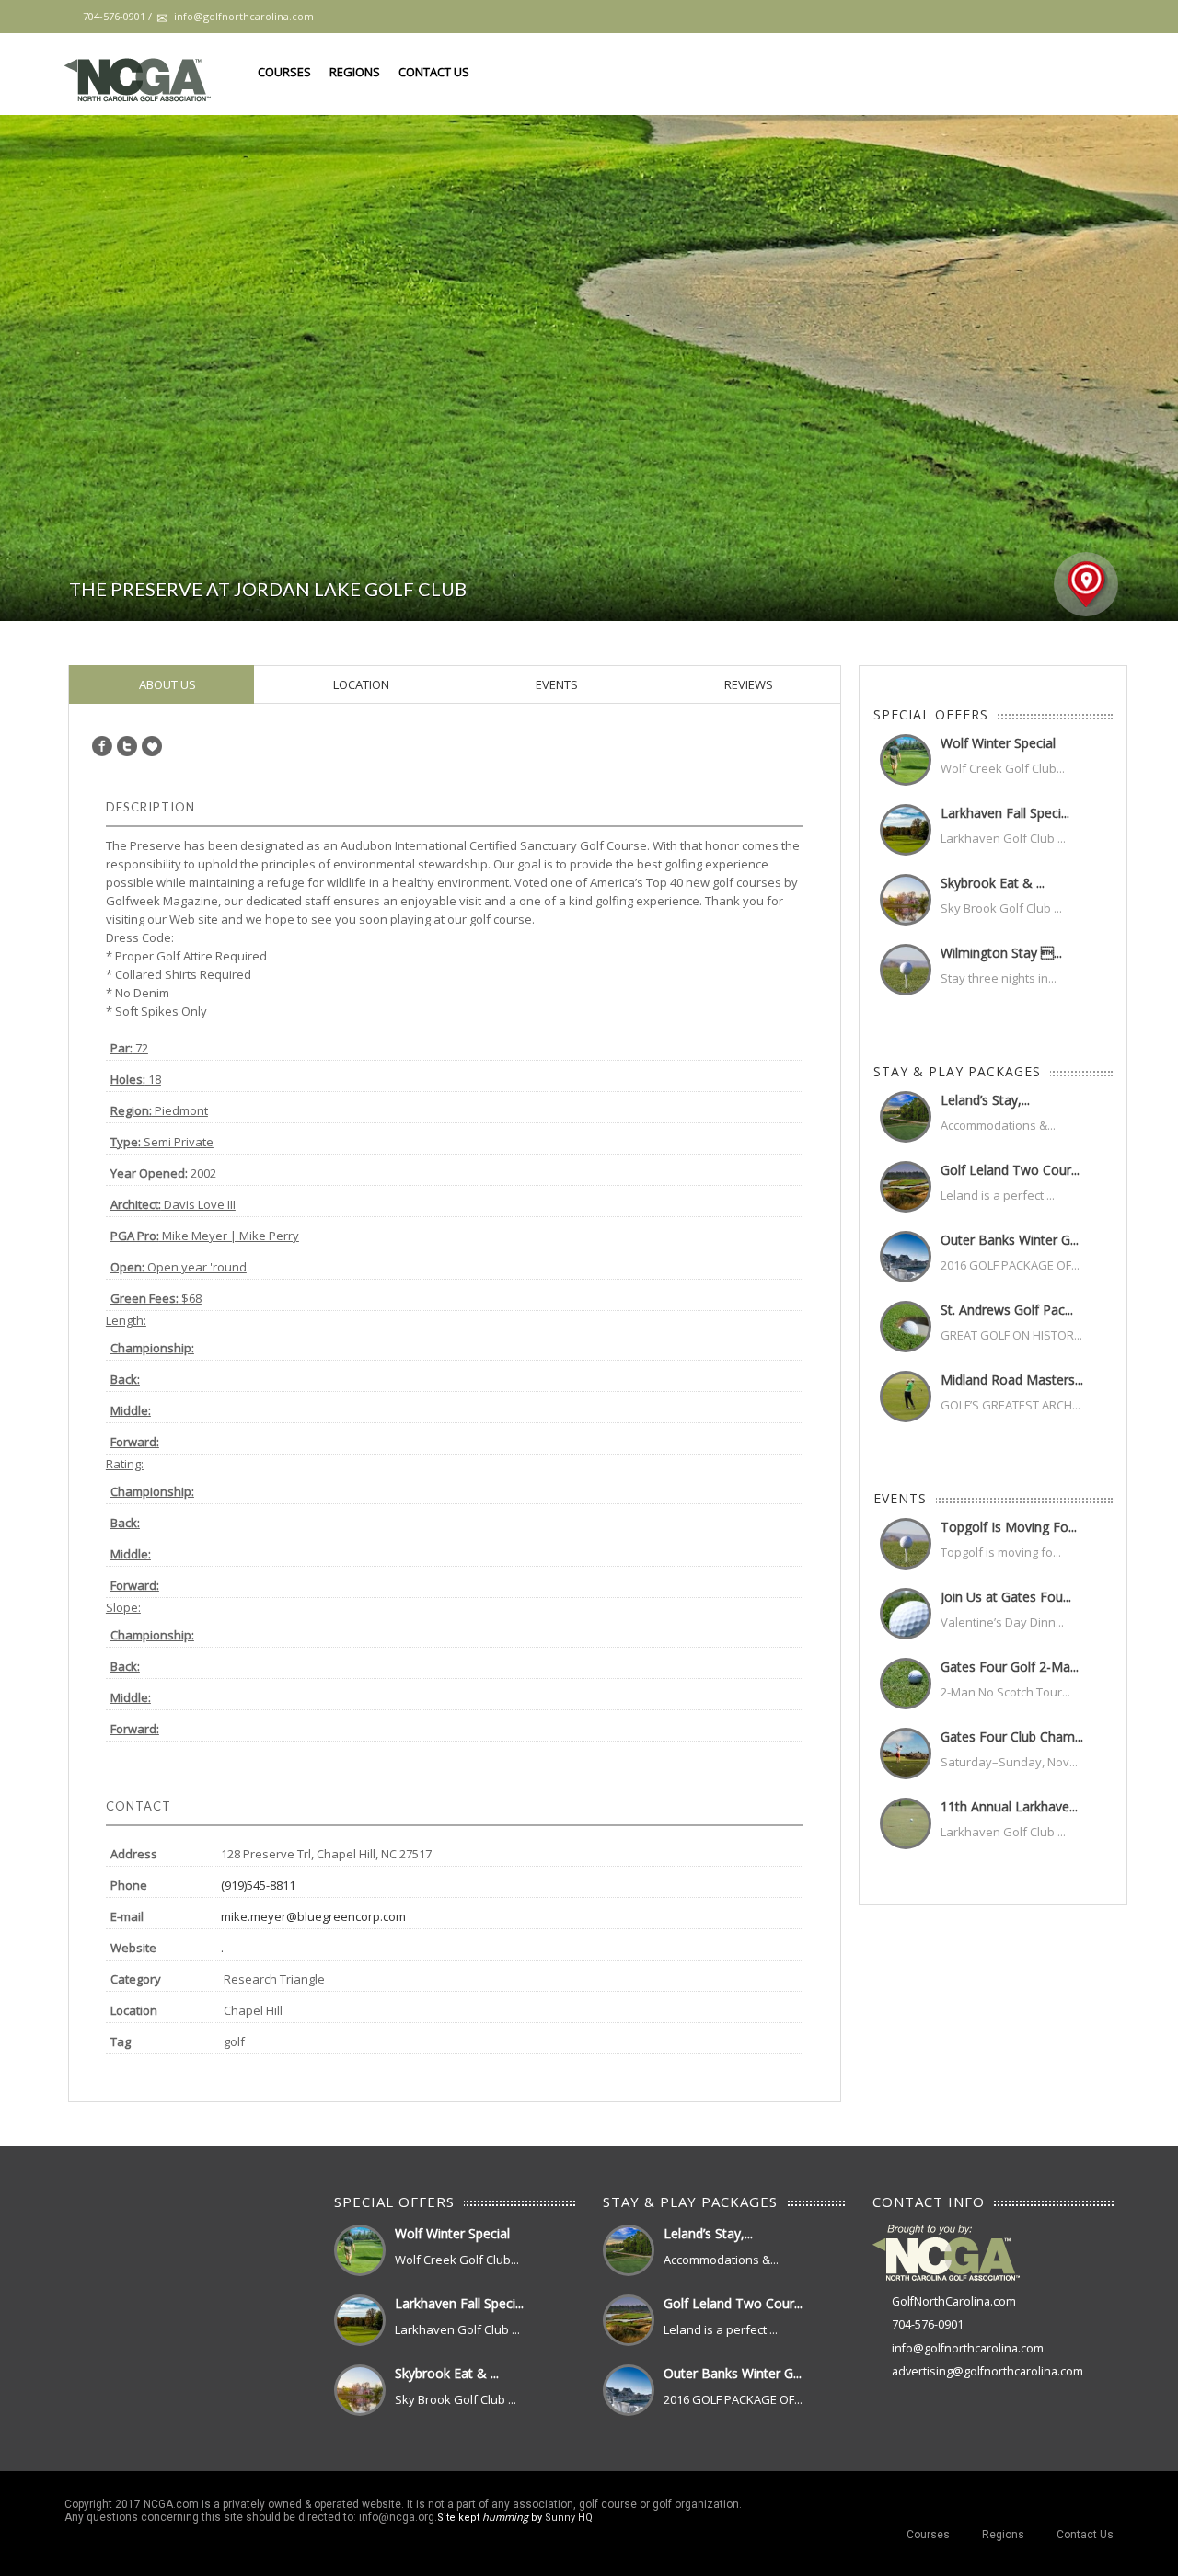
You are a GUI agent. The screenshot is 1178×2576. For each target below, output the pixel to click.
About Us (166, 684)
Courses (284, 72)
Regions (355, 72)
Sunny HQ (569, 2518)
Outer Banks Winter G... (1010, 1240)
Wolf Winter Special (998, 743)
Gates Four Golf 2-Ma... (1010, 1667)
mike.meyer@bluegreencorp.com (313, 1916)
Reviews (747, 684)
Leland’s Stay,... (985, 1100)
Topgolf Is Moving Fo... (1009, 1527)
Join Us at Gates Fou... (1006, 1597)
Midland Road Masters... (1012, 1380)
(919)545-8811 (258, 1885)
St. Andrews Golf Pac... (1007, 1310)
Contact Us (434, 72)
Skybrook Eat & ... (993, 883)
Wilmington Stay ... (1001, 953)
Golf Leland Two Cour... (1010, 1170)
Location (360, 684)
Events (555, 684)
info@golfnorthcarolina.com (968, 2348)
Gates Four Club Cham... (1012, 1736)
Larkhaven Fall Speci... (1005, 813)
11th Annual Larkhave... (1009, 1806)
